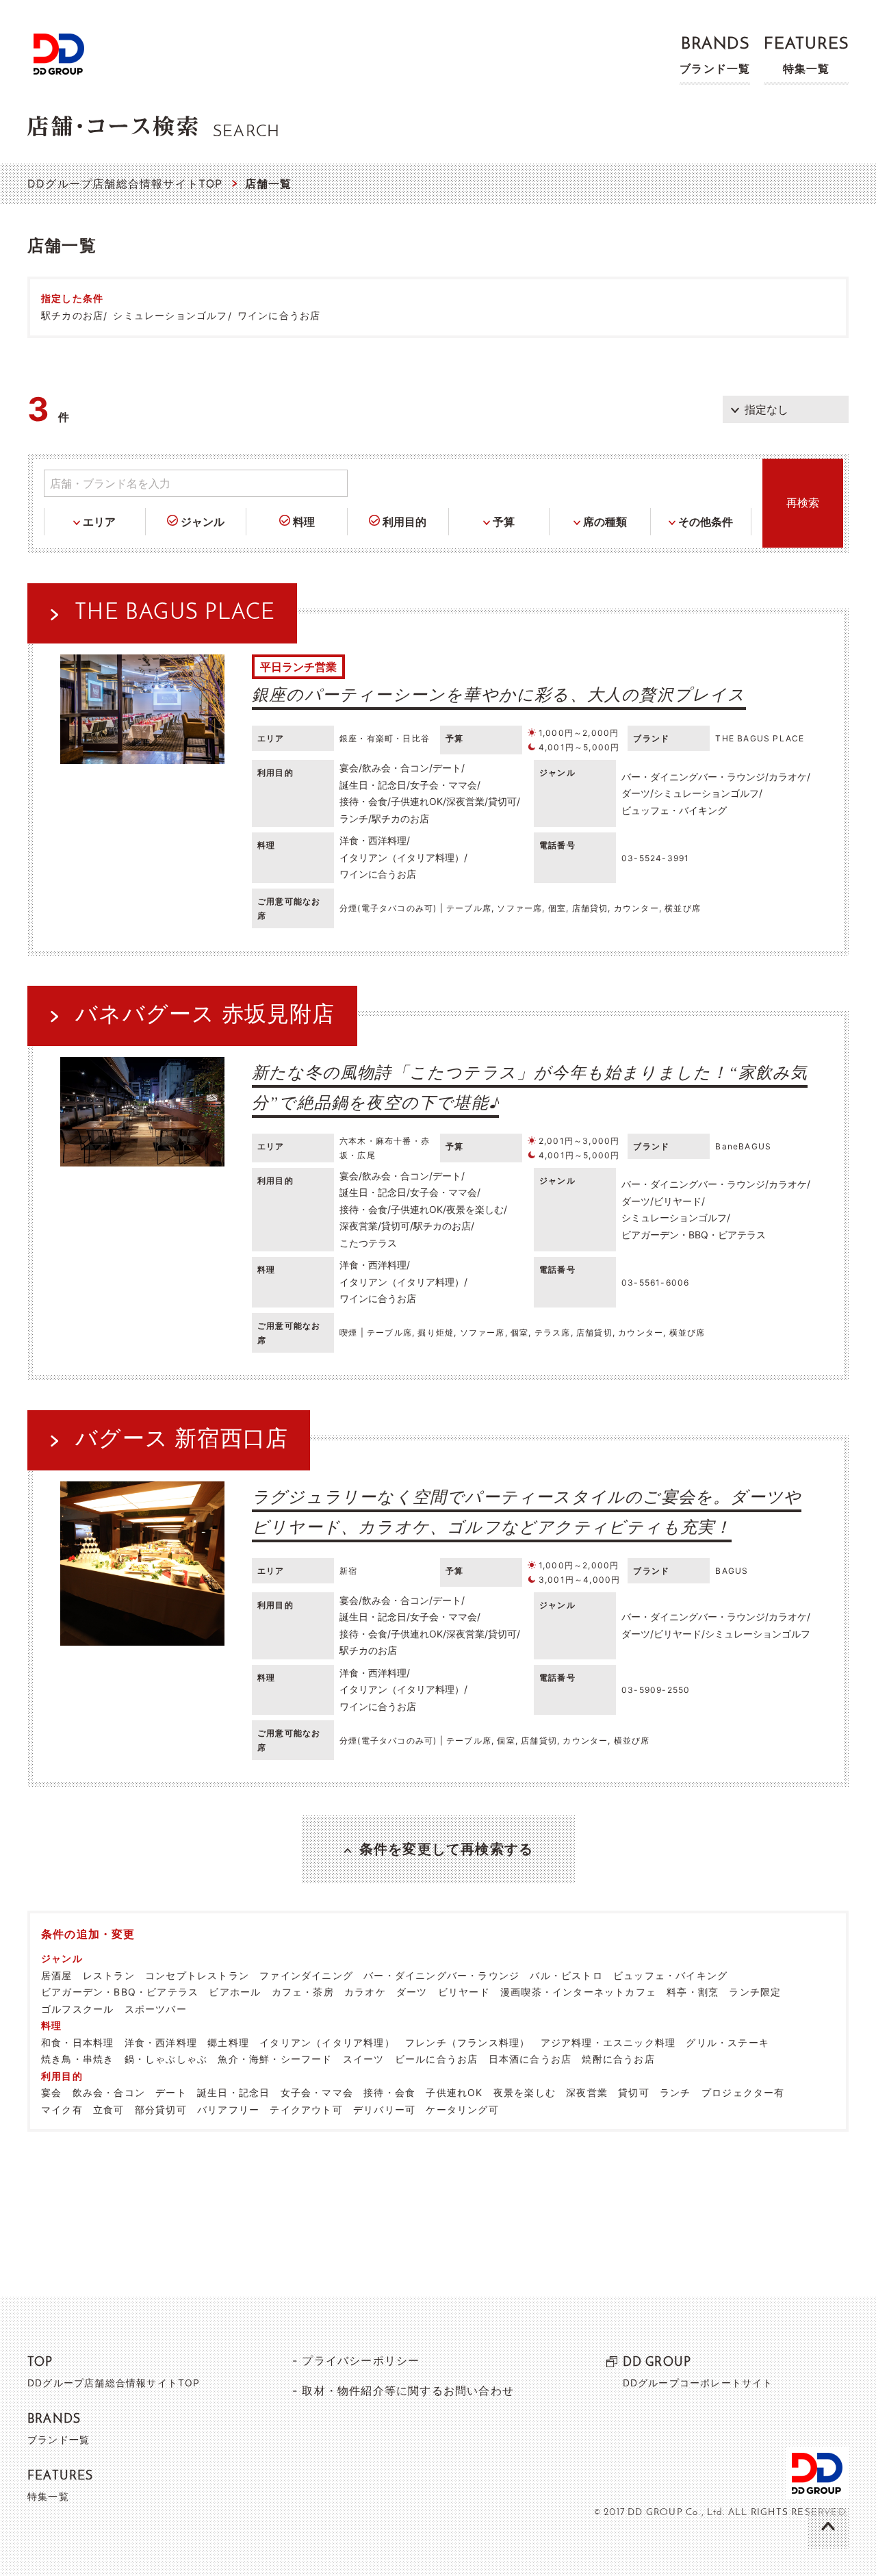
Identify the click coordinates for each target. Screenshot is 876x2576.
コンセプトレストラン (197, 1975)
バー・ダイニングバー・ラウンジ (441, 1975)
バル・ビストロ (566, 1975)
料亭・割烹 (693, 1992)
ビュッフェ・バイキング (670, 1975)
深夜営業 (587, 2092)
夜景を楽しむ (525, 2092)
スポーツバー (156, 2009)
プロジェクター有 (743, 2092)
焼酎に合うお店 (618, 2059)
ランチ (675, 2092)
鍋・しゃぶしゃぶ (166, 2059)
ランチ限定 (755, 1992)
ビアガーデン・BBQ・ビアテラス (120, 1992)
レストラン (109, 1975)
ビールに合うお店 (437, 2059)
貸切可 (634, 2092)
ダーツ (412, 1992)
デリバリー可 (384, 2109)
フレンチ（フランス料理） (467, 2042)
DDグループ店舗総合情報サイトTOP (125, 183)
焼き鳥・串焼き (77, 2059)
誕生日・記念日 (233, 2092)
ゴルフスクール (77, 2009)
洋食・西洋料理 (161, 2042)
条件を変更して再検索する (446, 1849)
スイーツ (364, 2059)
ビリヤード (464, 1992)
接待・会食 (389, 2092)
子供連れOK (454, 2092)
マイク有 (62, 2109)
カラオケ (365, 1992)
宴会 (51, 2092)
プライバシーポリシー (361, 2360)
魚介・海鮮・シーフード (275, 2059)
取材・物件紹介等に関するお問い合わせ (408, 2390)
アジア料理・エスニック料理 (608, 2042)
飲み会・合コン (109, 2092)
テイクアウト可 (306, 2109)
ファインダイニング (306, 1975)
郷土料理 (228, 2042)
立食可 (109, 2109)
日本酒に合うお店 (530, 2059)
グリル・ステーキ (727, 2042)
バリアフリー (228, 2109)
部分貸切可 (161, 2109)
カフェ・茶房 (303, 1992)
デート (171, 2092)
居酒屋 (57, 1975)
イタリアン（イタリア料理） (327, 2042)
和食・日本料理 (77, 2042)
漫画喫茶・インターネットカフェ (578, 1992)
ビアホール (235, 1992)
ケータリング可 (462, 2109)
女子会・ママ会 (317, 2092)
